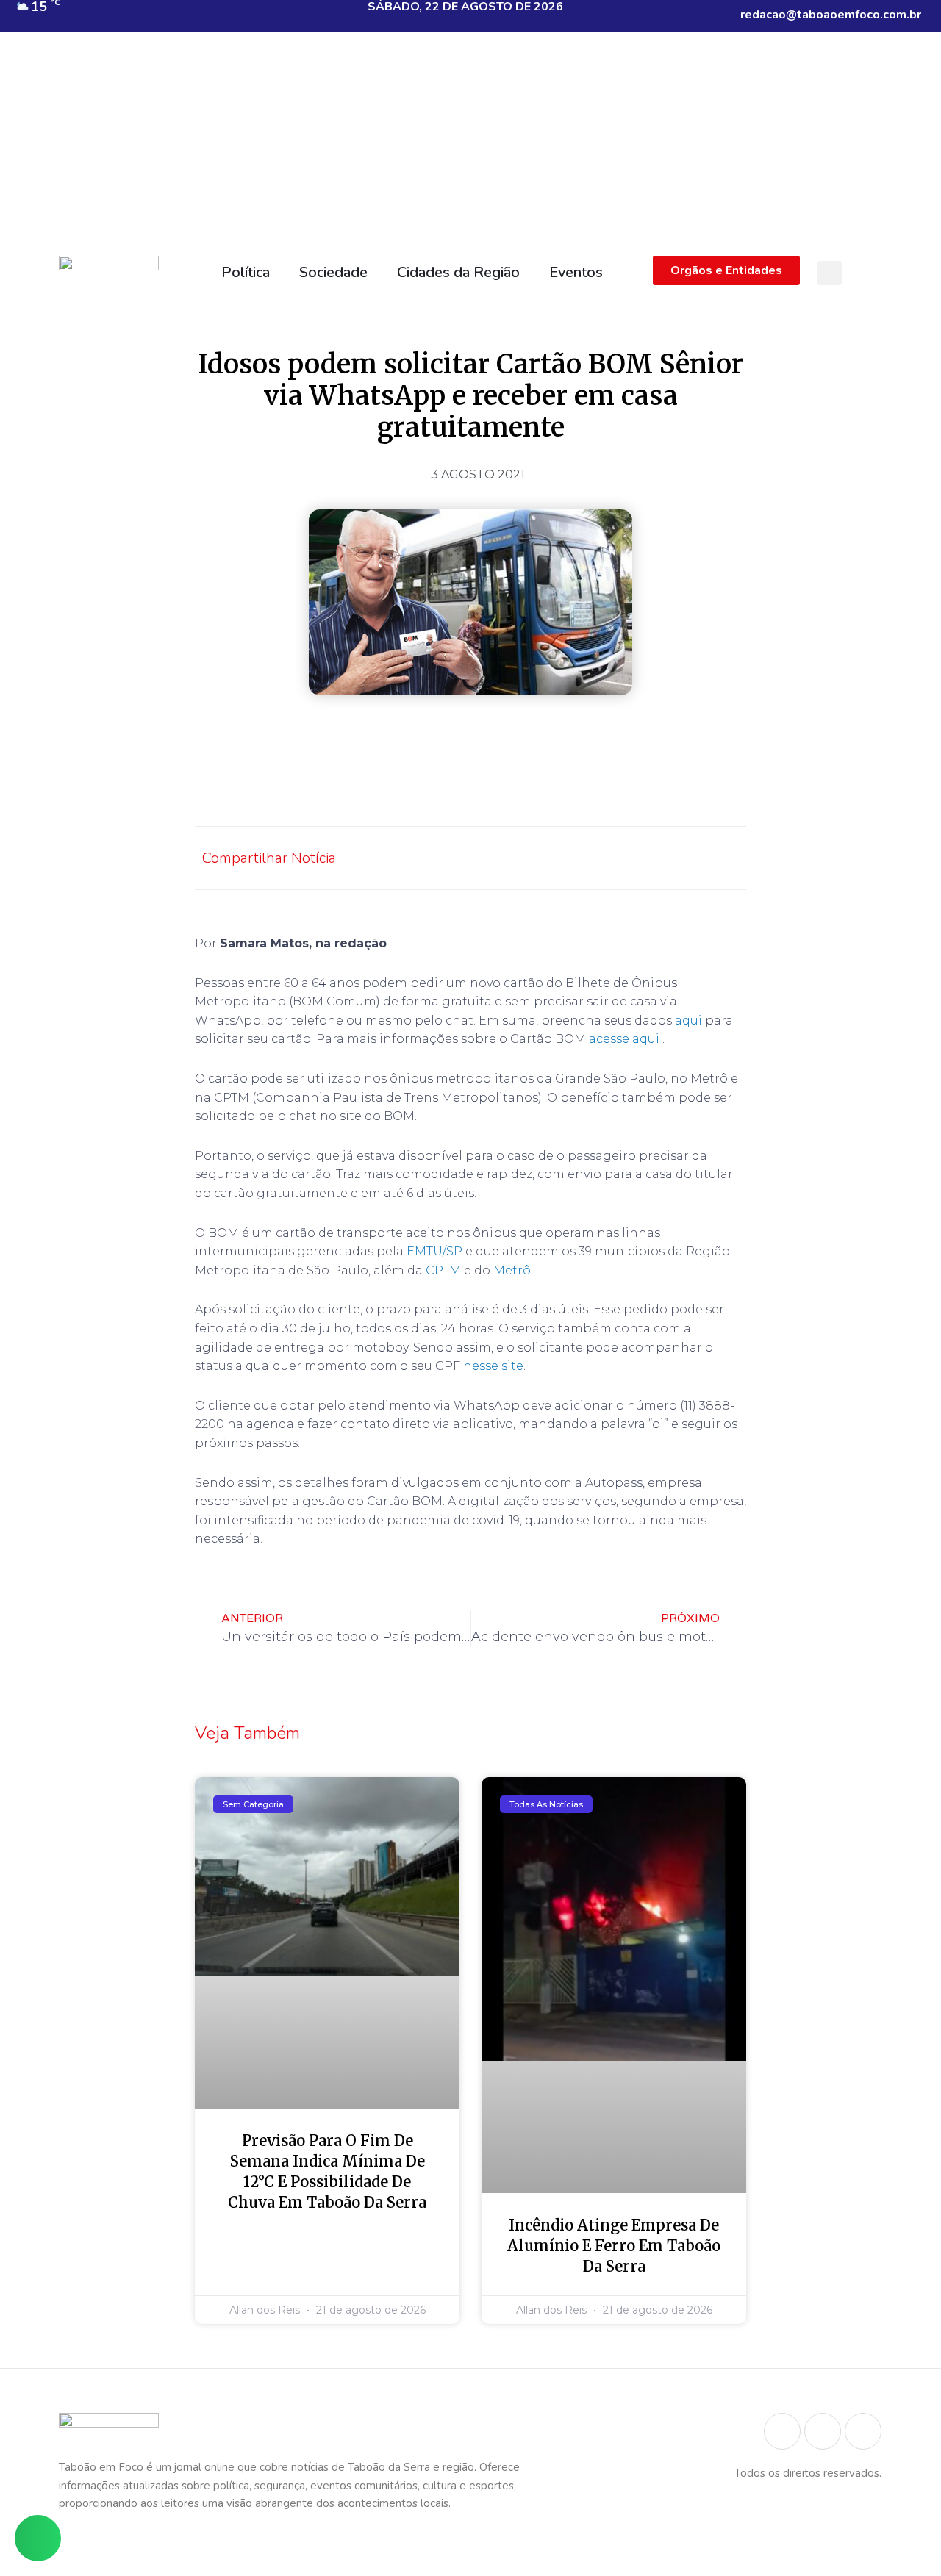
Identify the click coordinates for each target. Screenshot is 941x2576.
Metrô (512, 1270)
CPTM (443, 1270)
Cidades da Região (458, 272)
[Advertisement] (470, 138)
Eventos (576, 272)
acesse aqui (626, 1039)
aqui (688, 1020)
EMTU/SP (434, 1251)
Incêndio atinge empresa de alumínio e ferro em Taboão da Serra (614, 2246)
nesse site (493, 1366)
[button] (830, 273)
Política (246, 272)
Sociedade (333, 272)
